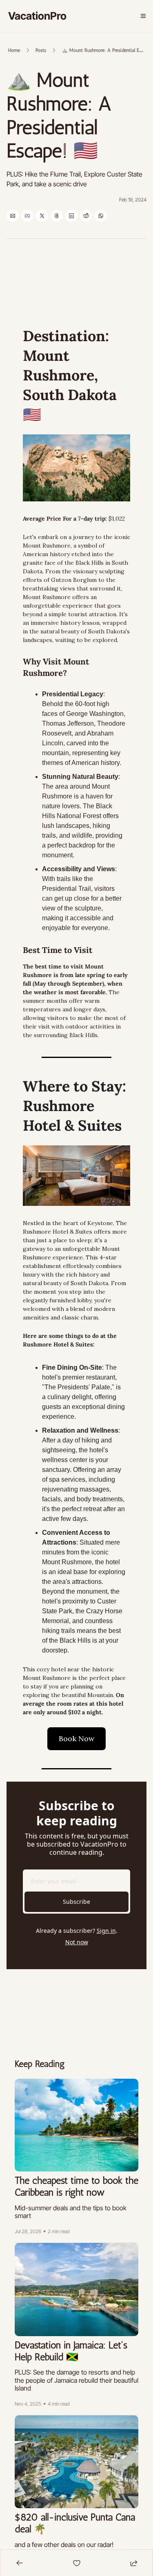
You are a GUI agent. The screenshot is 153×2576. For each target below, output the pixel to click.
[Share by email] (13, 216)
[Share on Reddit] (86, 216)
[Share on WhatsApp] (101, 216)
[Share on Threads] (57, 216)
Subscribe (76, 1902)
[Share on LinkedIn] (71, 216)
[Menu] (143, 16)
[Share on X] (42, 216)
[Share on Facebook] (27, 216)
